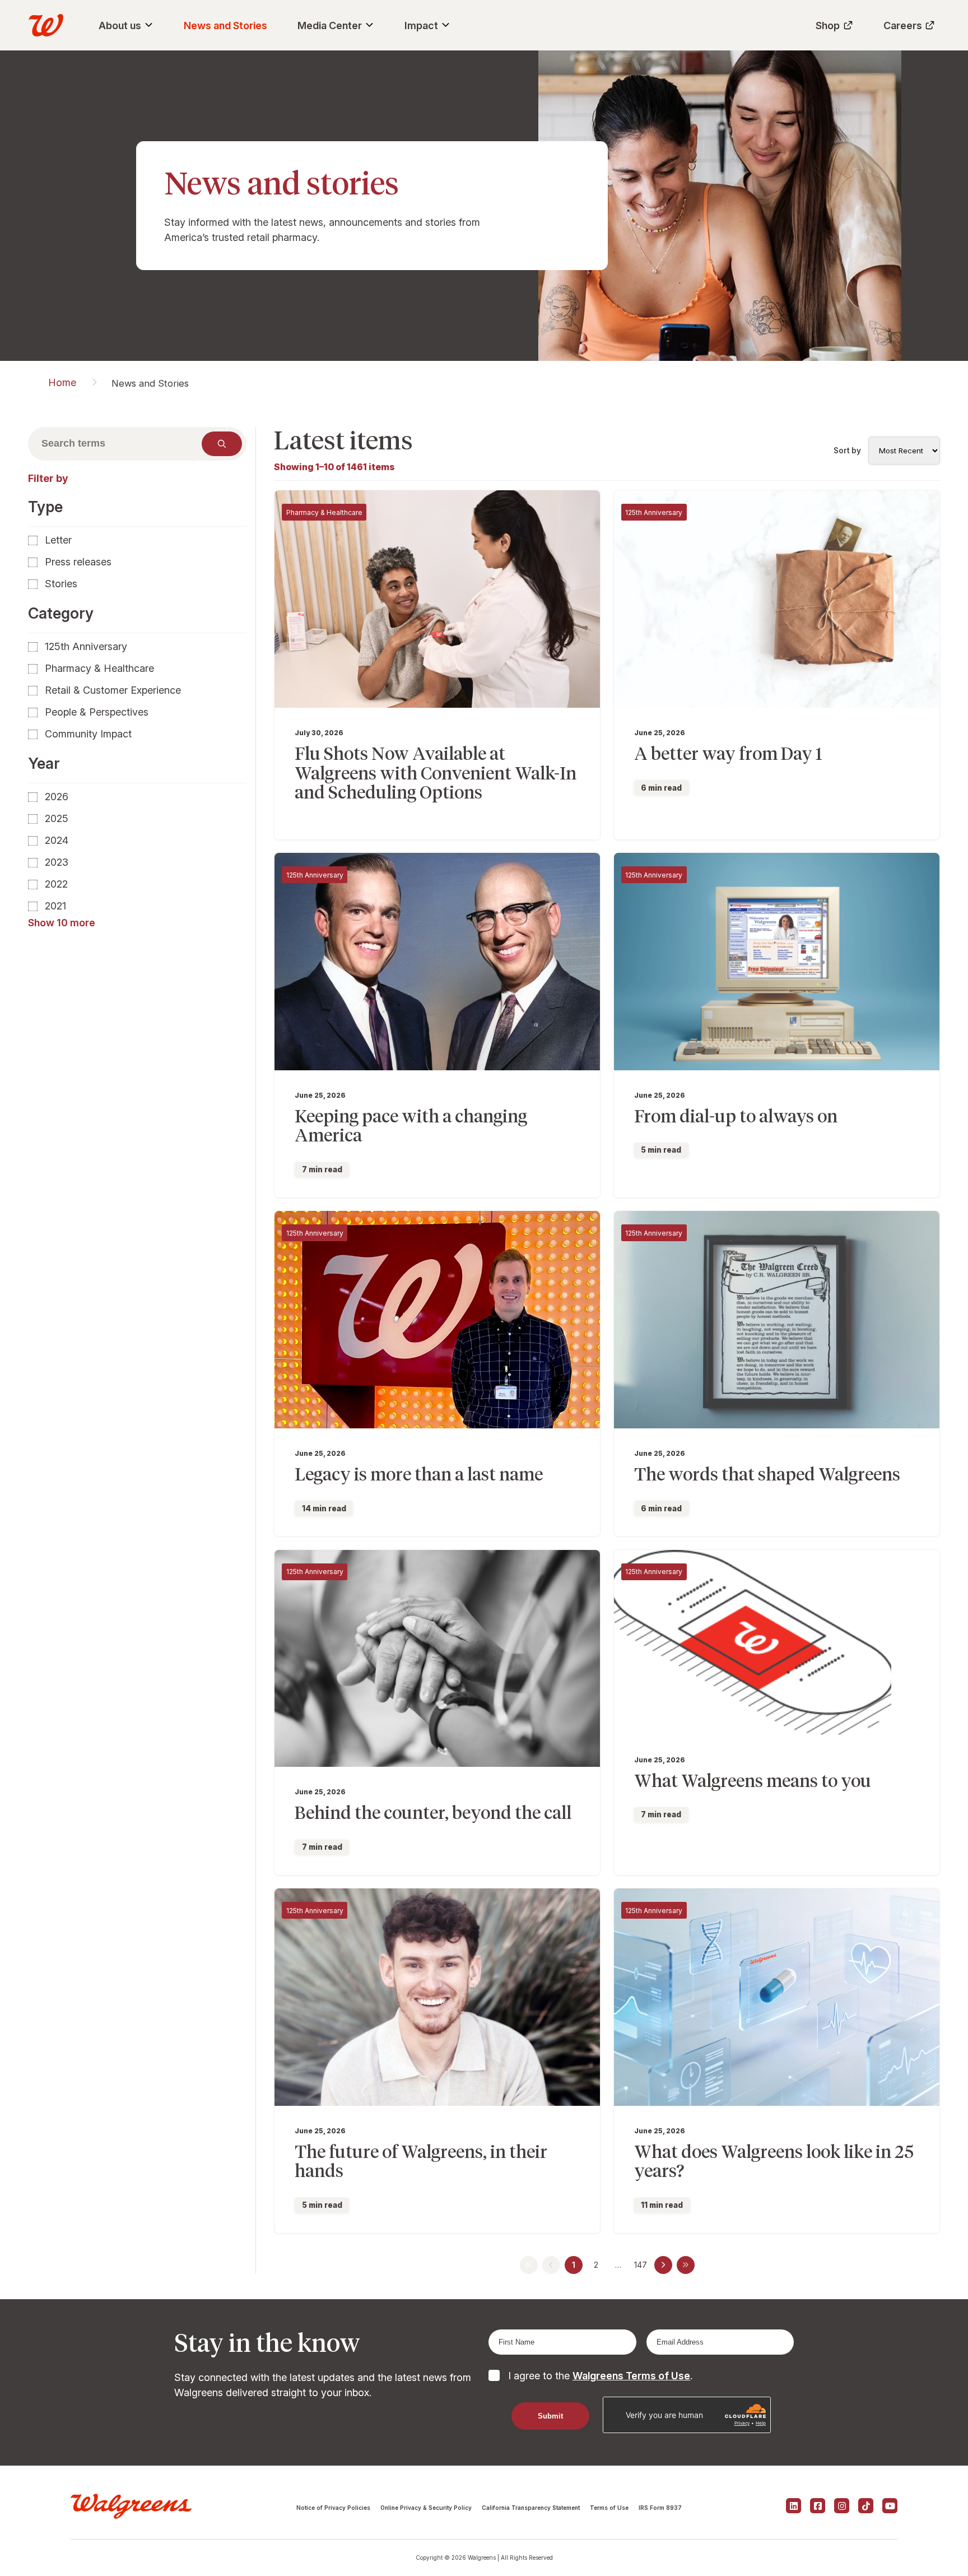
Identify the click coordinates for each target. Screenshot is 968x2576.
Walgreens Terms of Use (631, 2376)
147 (641, 2265)
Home (62, 382)
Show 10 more (62, 923)
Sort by (847, 451)
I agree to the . (600, 2376)
